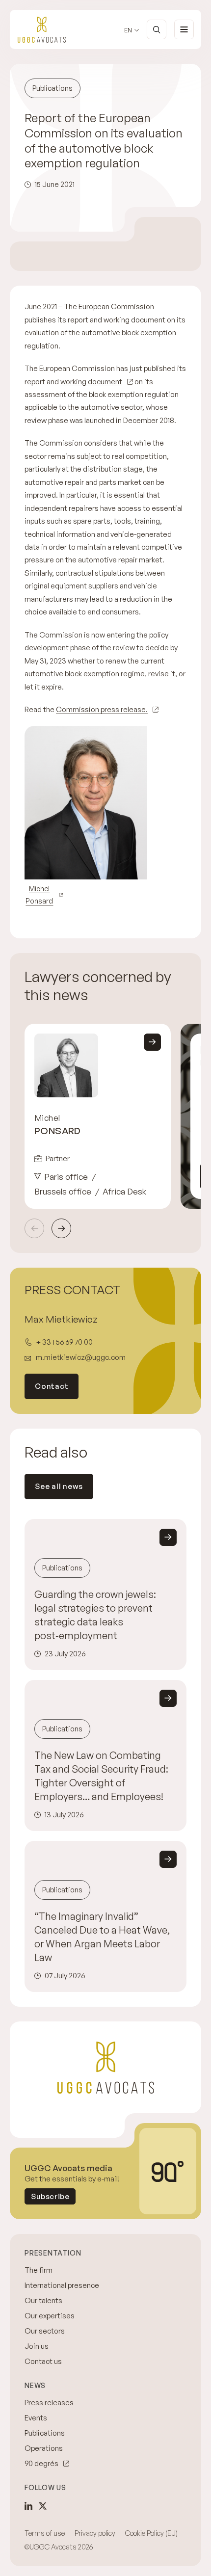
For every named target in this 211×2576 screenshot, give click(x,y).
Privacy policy (95, 2533)
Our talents (43, 2300)
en (128, 30)
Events (36, 2418)
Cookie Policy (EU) (151, 2533)
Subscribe (50, 2196)
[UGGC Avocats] (42, 30)
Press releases (49, 2403)
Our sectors (45, 2331)
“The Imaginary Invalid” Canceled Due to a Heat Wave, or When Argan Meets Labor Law (102, 1937)
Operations (44, 2448)
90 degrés (41, 2463)
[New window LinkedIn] (28, 2506)
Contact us (43, 2361)
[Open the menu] (184, 29)
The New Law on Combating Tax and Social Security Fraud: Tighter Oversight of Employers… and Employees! (101, 1776)
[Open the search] (157, 29)
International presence (62, 2285)
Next (61, 1228)
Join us (37, 2346)
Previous (34, 1228)
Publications (45, 2433)
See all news (59, 1486)
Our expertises (50, 2316)
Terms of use (45, 2533)
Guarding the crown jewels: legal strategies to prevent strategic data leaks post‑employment (95, 1615)
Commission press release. (102, 709)
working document (91, 382)
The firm (39, 2270)
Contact (52, 1386)
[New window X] (43, 2506)
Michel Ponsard (39, 895)
